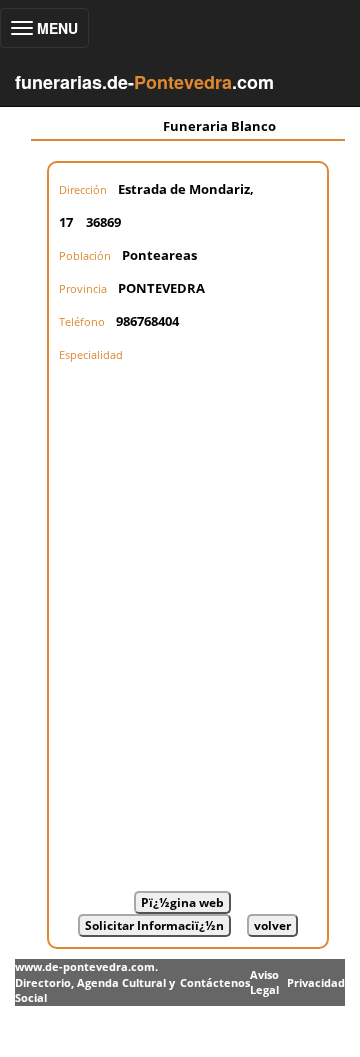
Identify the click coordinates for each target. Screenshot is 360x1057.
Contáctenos (215, 982)
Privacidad (316, 982)
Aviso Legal (264, 982)
